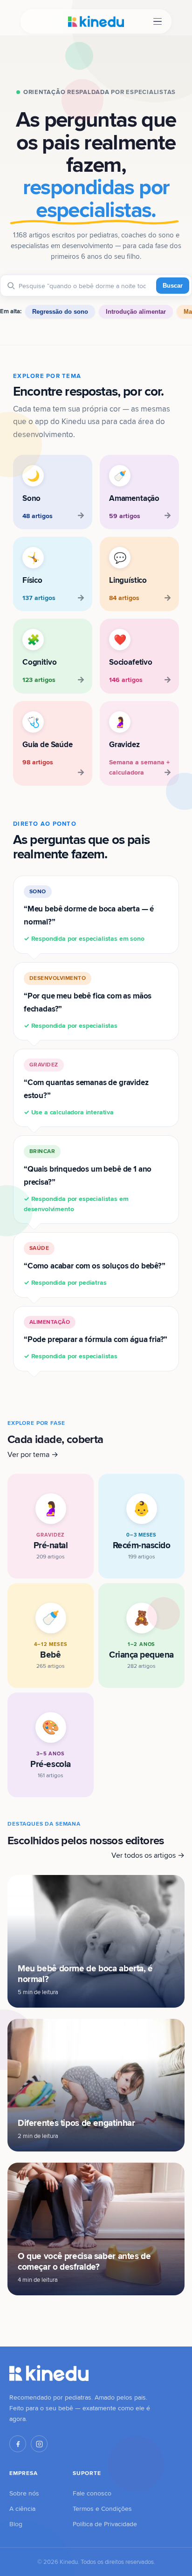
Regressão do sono (60, 312)
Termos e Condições (102, 2509)
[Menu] (158, 22)
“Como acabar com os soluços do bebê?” (95, 1265)
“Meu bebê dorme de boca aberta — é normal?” (89, 915)
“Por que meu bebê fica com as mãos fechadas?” (88, 1002)
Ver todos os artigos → (148, 1855)
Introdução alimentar (136, 312)
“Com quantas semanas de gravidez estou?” (86, 1089)
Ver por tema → (33, 1454)
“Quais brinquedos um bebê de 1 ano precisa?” (88, 1180)
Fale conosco (92, 2493)
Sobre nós (24, 2493)
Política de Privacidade (105, 2524)
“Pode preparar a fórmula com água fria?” (96, 1339)
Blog (16, 2524)
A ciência (22, 2509)
